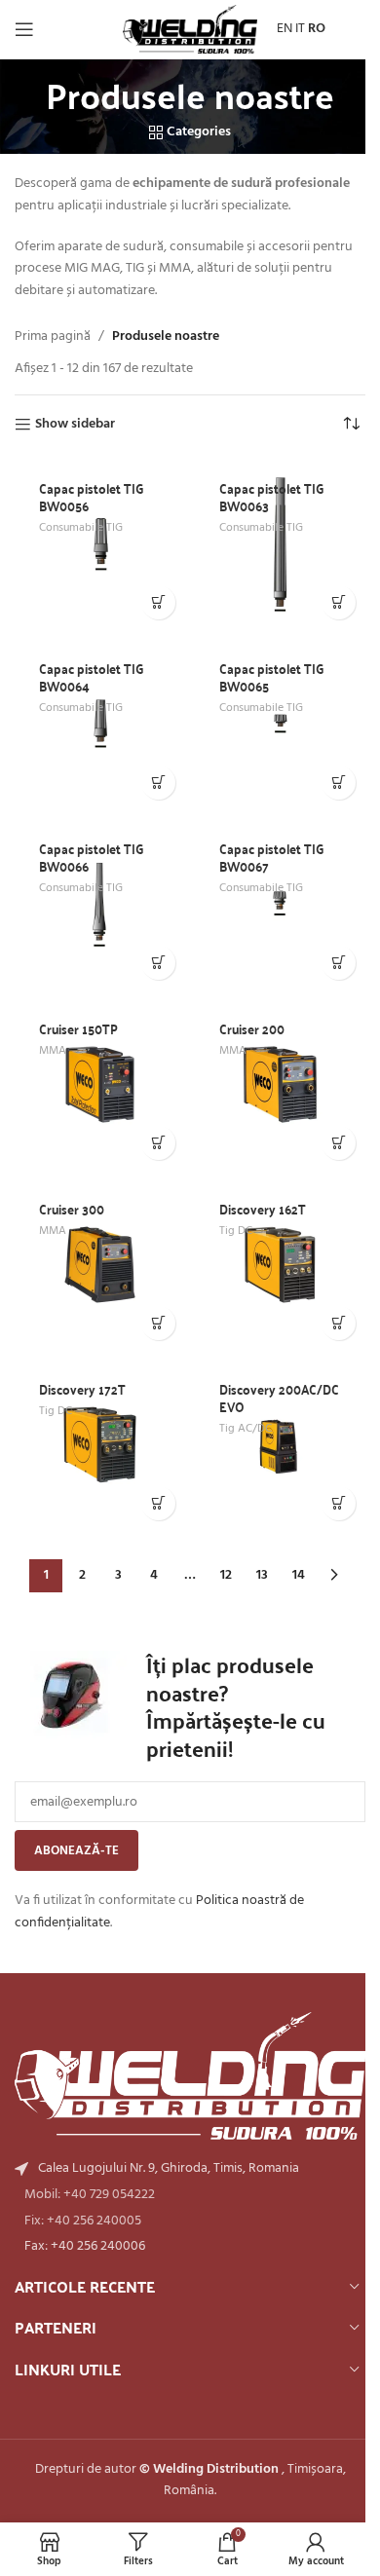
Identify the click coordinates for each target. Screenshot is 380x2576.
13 (262, 1575)
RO (317, 29)
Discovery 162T (263, 1209)
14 (299, 1575)
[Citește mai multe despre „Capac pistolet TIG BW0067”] (339, 963)
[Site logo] (190, 30)
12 (226, 1575)
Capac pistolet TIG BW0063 (272, 497)
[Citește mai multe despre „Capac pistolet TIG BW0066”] (158, 963)
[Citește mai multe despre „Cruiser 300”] (158, 1323)
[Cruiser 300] (100, 1265)
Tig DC (236, 1231)
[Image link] (190, 2076)
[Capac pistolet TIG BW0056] (100, 544)
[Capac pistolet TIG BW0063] (280, 544)
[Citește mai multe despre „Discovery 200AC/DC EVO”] (339, 1503)
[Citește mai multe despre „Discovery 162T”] (339, 1323)
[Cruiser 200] (280, 1084)
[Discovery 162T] (280, 1265)
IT (300, 29)
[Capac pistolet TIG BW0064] (100, 724)
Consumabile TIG (81, 528)
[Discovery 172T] (100, 1445)
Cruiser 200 (252, 1028)
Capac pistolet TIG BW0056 (92, 497)
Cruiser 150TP (78, 1028)
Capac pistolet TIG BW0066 (92, 857)
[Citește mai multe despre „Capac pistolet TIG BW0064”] (158, 783)
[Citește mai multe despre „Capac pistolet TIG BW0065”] (339, 783)
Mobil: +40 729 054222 (90, 2195)
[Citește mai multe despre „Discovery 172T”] (158, 1503)
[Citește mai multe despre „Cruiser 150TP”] (158, 1143)
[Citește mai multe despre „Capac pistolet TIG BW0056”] (158, 602)
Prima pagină (53, 337)
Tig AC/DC (246, 1429)
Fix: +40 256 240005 (83, 2221)
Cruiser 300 (72, 1209)
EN (285, 29)
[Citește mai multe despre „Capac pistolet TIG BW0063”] (339, 602)
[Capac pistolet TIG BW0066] (100, 904)
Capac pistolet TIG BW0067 (272, 857)
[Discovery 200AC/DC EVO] (280, 1445)
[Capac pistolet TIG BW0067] (280, 904)
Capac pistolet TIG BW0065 (272, 677)
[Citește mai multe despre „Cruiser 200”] (339, 1143)
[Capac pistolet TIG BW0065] (280, 724)
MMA (53, 1051)
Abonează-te (76, 1851)
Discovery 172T (82, 1389)
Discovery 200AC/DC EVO (279, 1398)
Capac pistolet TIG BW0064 (92, 677)
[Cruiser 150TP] (100, 1084)
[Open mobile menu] (24, 29)
